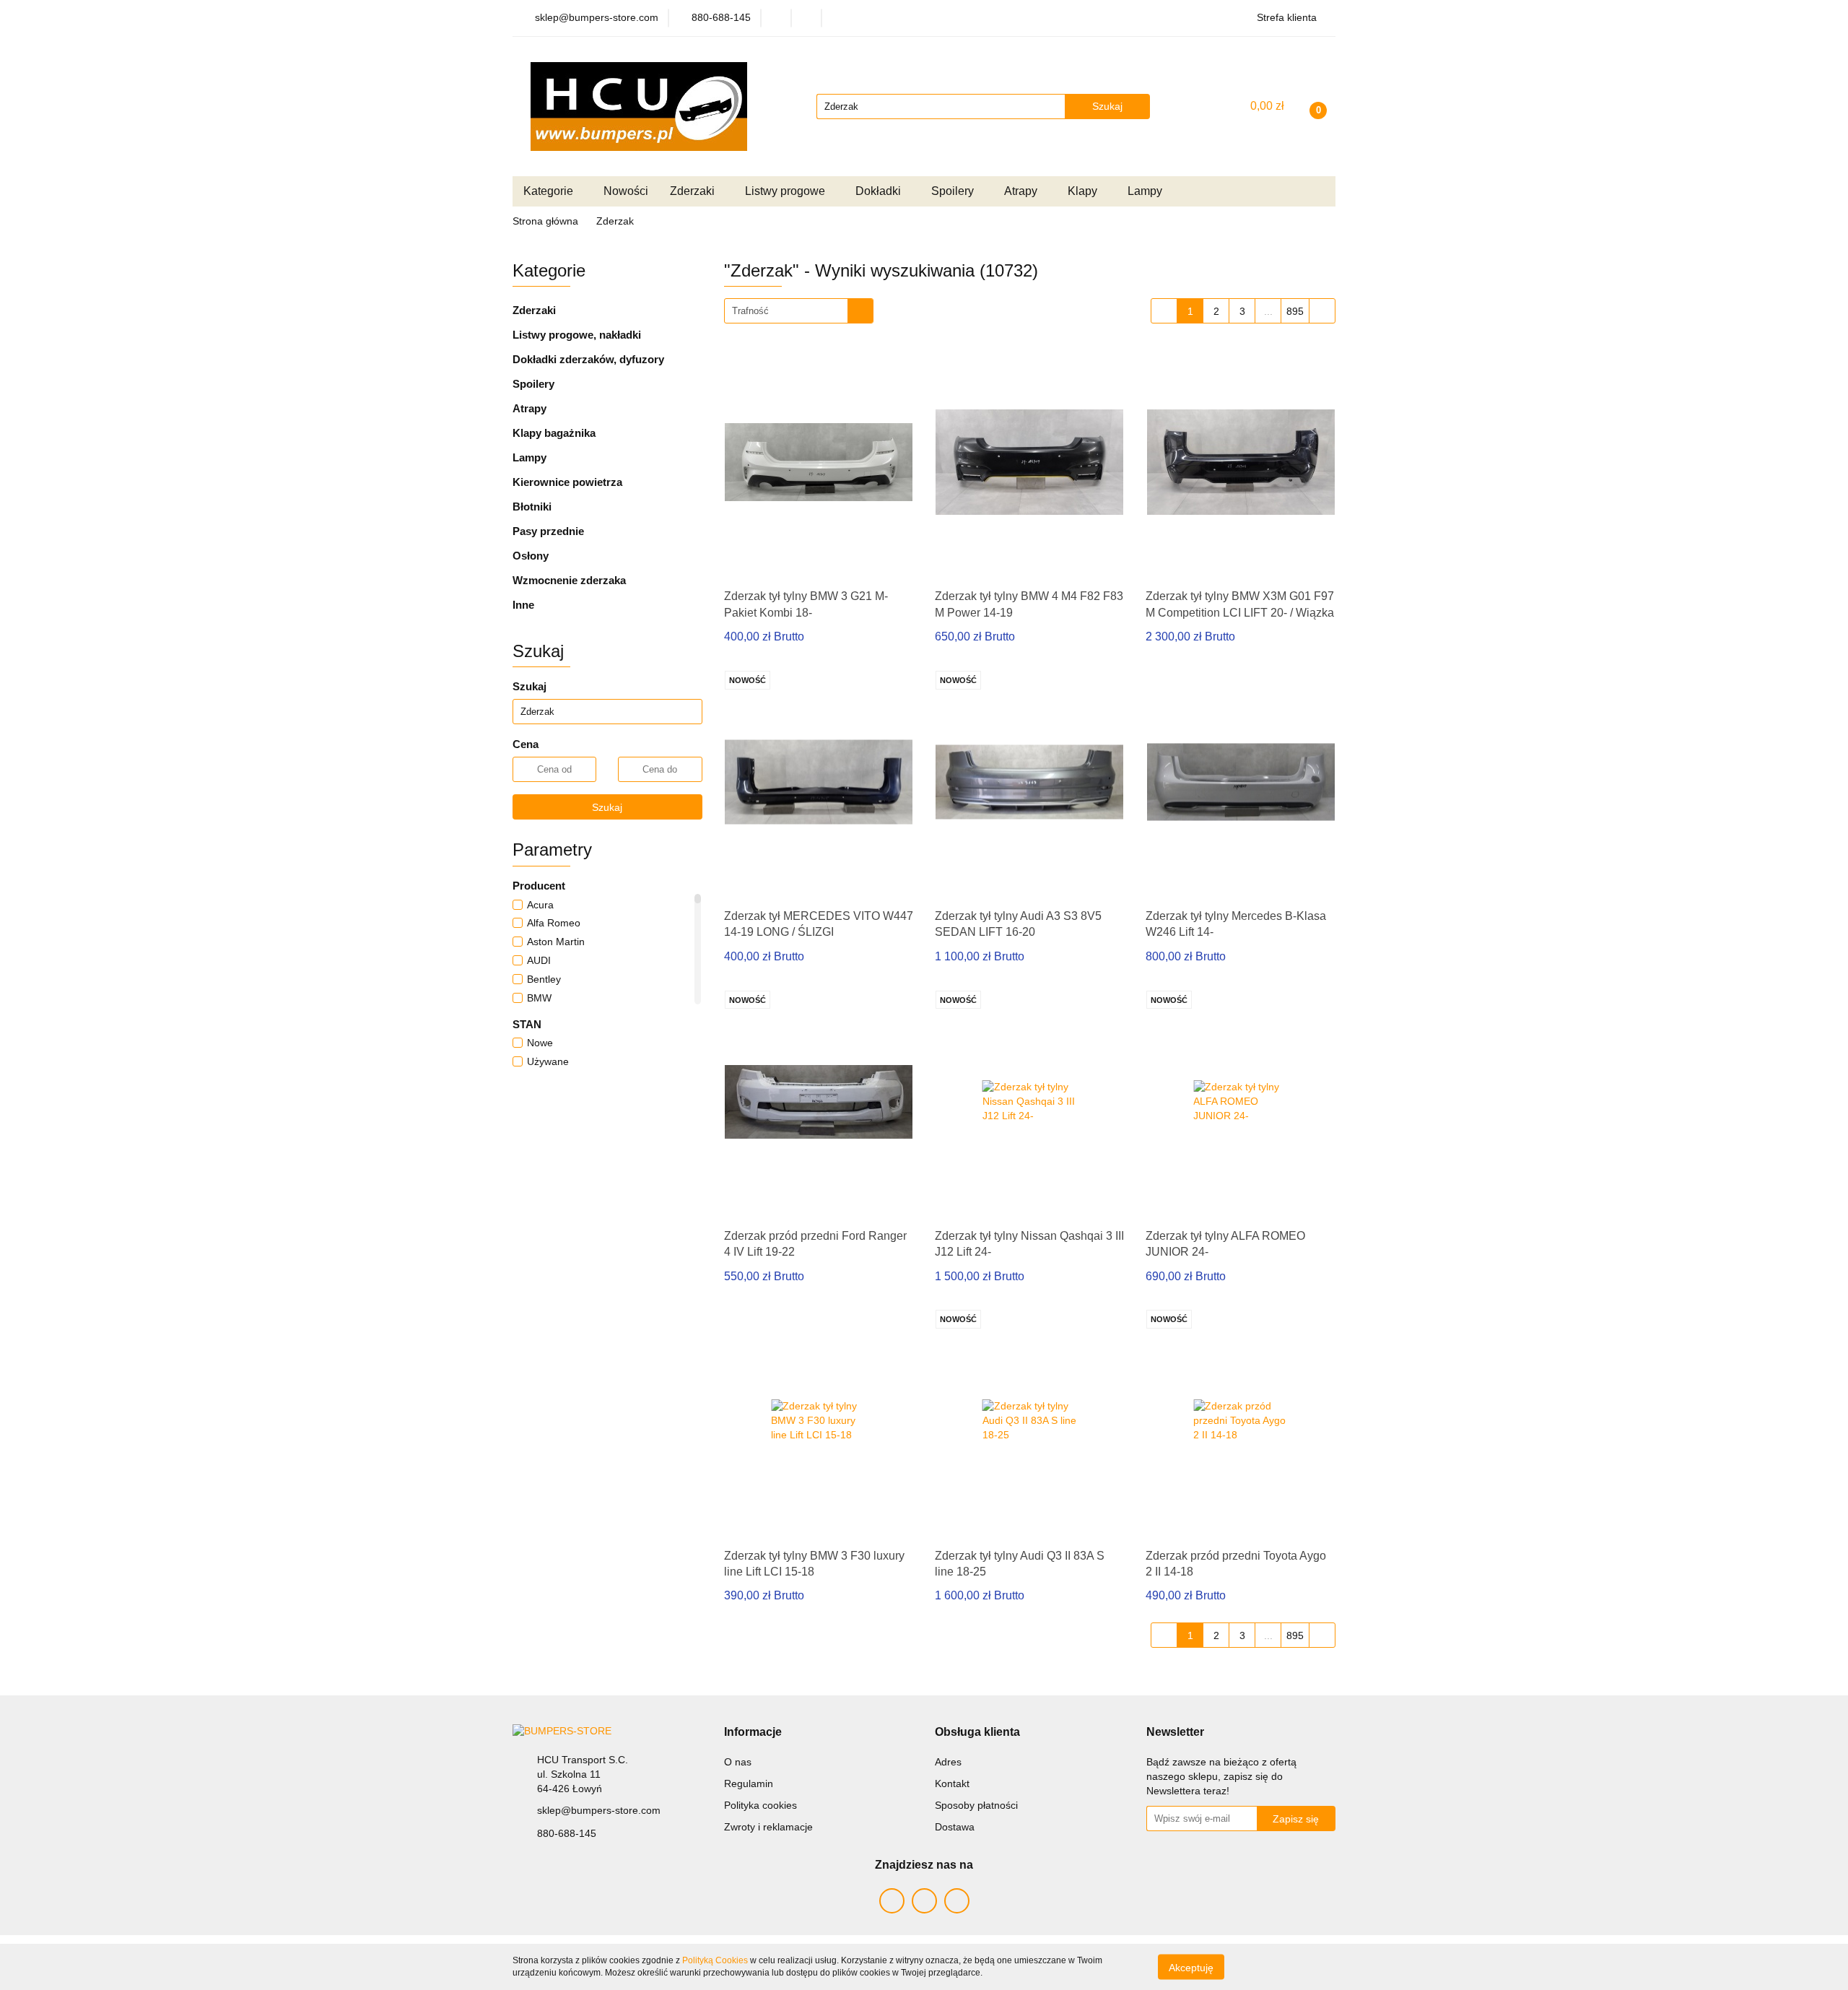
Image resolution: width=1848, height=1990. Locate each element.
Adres (948, 1762)
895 (1295, 311)
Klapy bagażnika (554, 433)
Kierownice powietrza (567, 482)
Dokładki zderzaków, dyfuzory (588, 359)
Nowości (626, 191)
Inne (523, 605)
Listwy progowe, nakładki (577, 335)
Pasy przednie (548, 531)
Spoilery (533, 384)
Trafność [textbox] (750, 311)
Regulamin (749, 1783)
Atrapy (529, 408)
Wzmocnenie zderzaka (569, 580)
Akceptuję (1191, 1967)
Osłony (531, 556)
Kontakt (952, 1783)
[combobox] (799, 311)
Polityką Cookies (715, 1960)
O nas (738, 1762)
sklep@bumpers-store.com (599, 1810)
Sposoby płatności (976, 1805)
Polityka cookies (760, 1805)
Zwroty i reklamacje (768, 1827)
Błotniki (532, 507)
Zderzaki (534, 310)
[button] (753, 1733)
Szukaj (607, 807)
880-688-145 (567, 1833)
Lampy (529, 457)
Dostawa (955, 1827)
